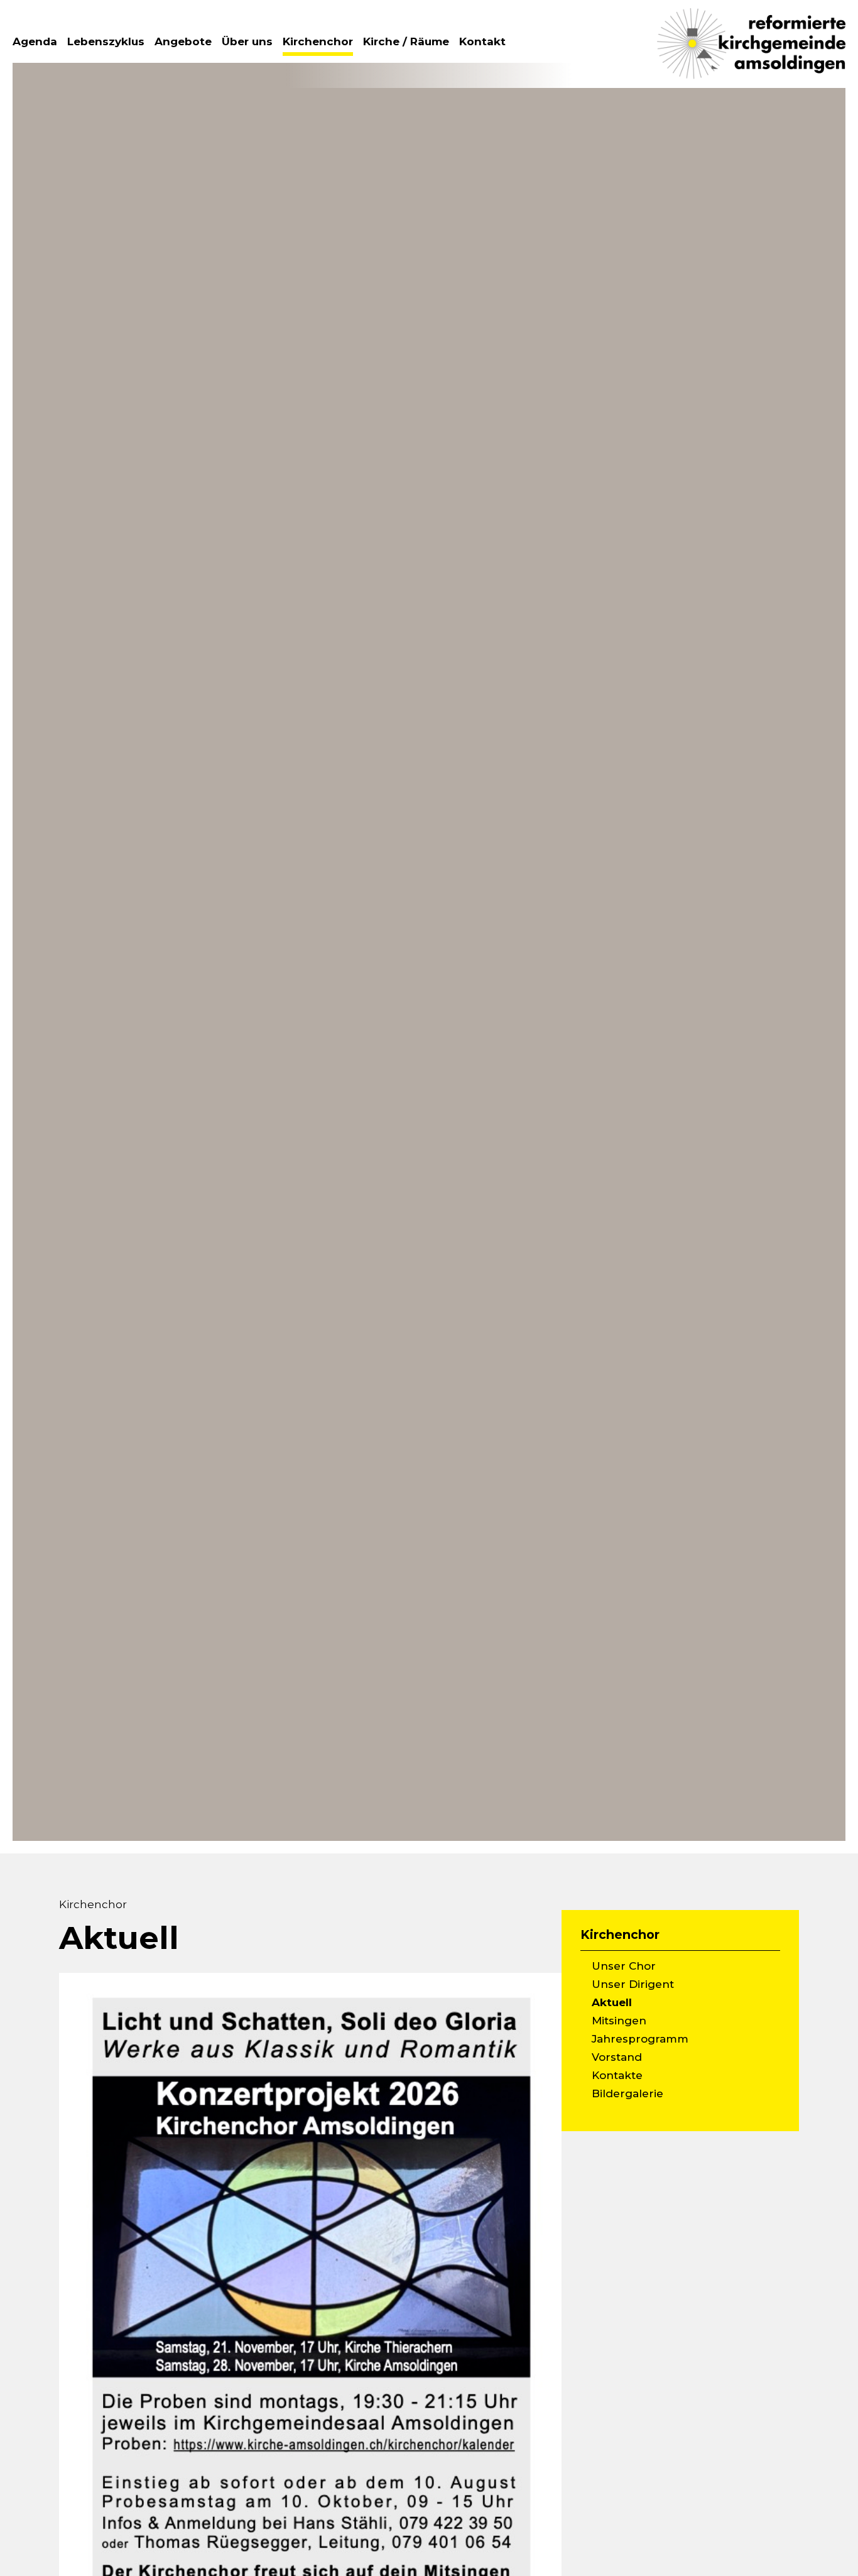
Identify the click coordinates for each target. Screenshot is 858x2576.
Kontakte (617, 2075)
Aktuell (612, 2002)
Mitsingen (619, 2021)
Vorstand (617, 2057)
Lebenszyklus (106, 41)
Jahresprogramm (640, 2039)
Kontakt (482, 41)
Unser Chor (624, 1966)
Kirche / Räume (406, 41)
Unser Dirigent (633, 1984)
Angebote (183, 41)
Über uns (247, 41)
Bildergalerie (627, 2093)
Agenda (35, 41)
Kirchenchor (318, 41)
